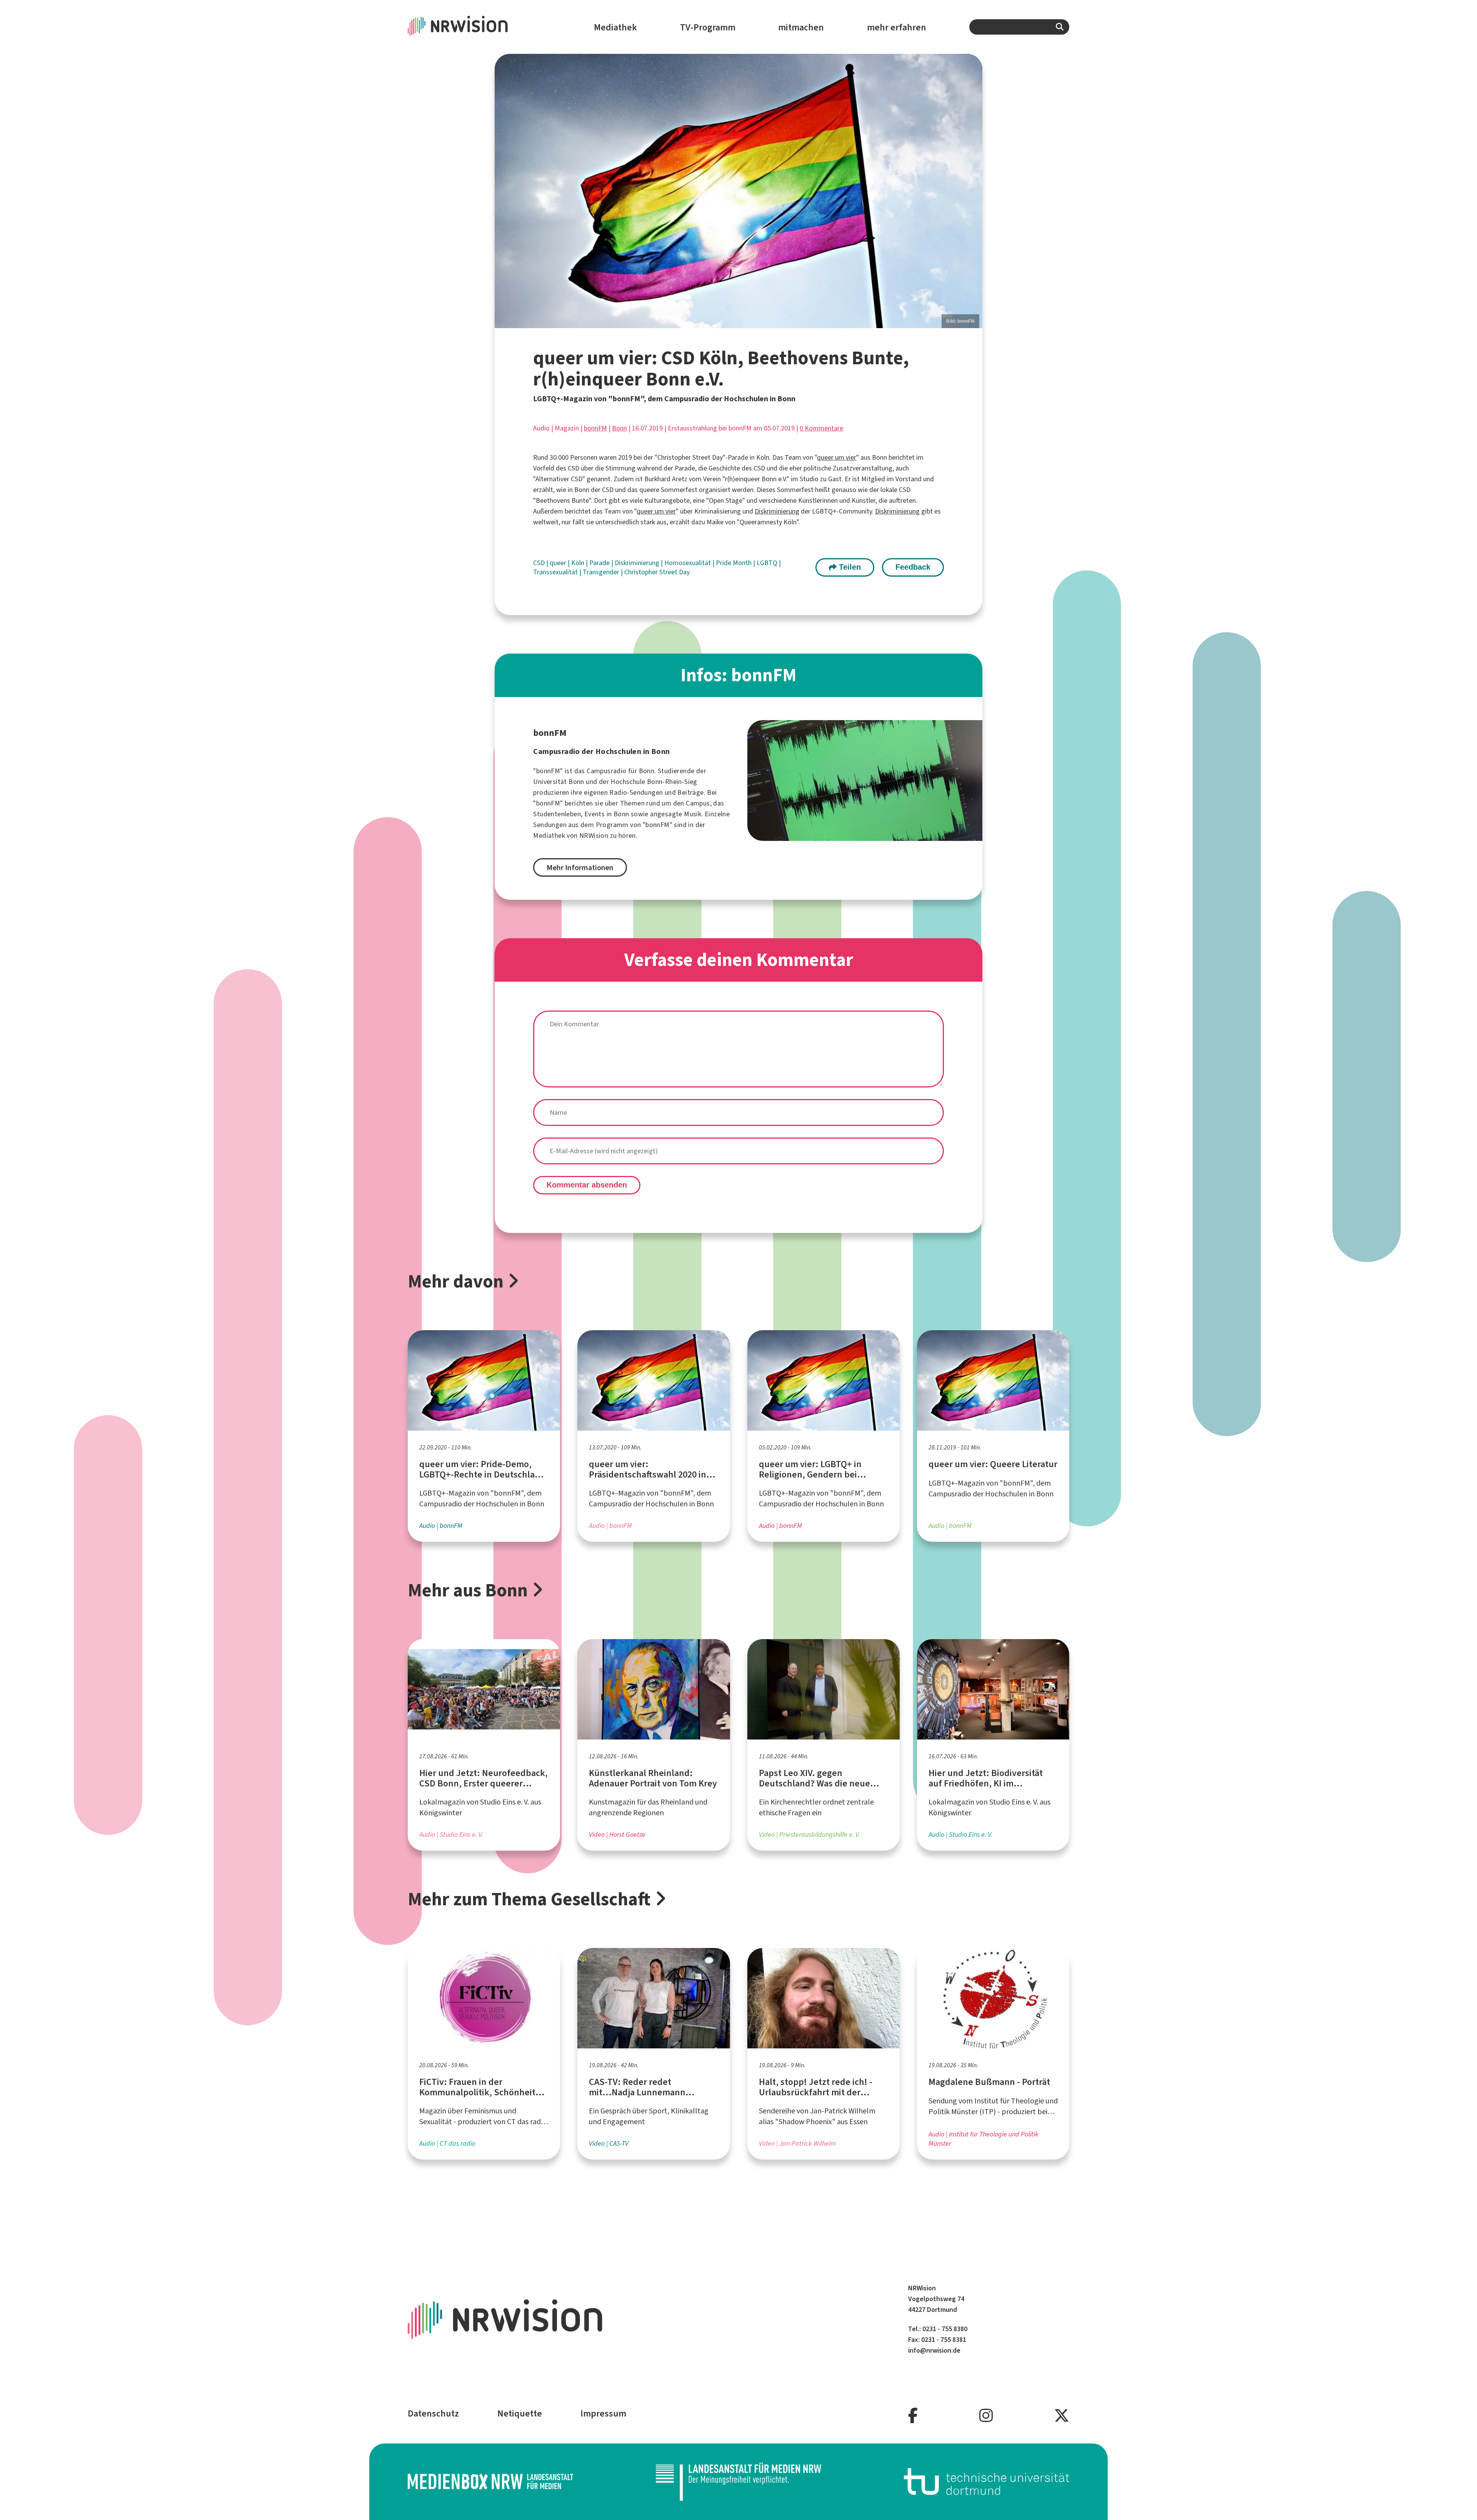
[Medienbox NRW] (490, 2481)
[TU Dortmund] (987, 2481)
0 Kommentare (821, 428)
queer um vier (837, 457)
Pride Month (734, 563)
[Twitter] (1062, 2416)
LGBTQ (768, 563)
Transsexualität (556, 572)
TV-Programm (708, 27)
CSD (540, 563)
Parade (600, 563)
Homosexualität (688, 563)
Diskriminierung (777, 511)
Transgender (602, 572)
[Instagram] (986, 2416)
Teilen (849, 567)
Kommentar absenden (587, 1185)
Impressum (603, 2413)
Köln (578, 563)
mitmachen (801, 27)
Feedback (913, 567)
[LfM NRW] (738, 2482)
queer (559, 563)
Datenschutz (433, 2413)
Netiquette (520, 2413)
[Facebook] (913, 2416)
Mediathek (615, 27)
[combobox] (1019, 27)
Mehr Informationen (580, 868)
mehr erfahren (897, 27)
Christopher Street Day (657, 572)
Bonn (619, 428)
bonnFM (595, 428)
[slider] (738, 191)
